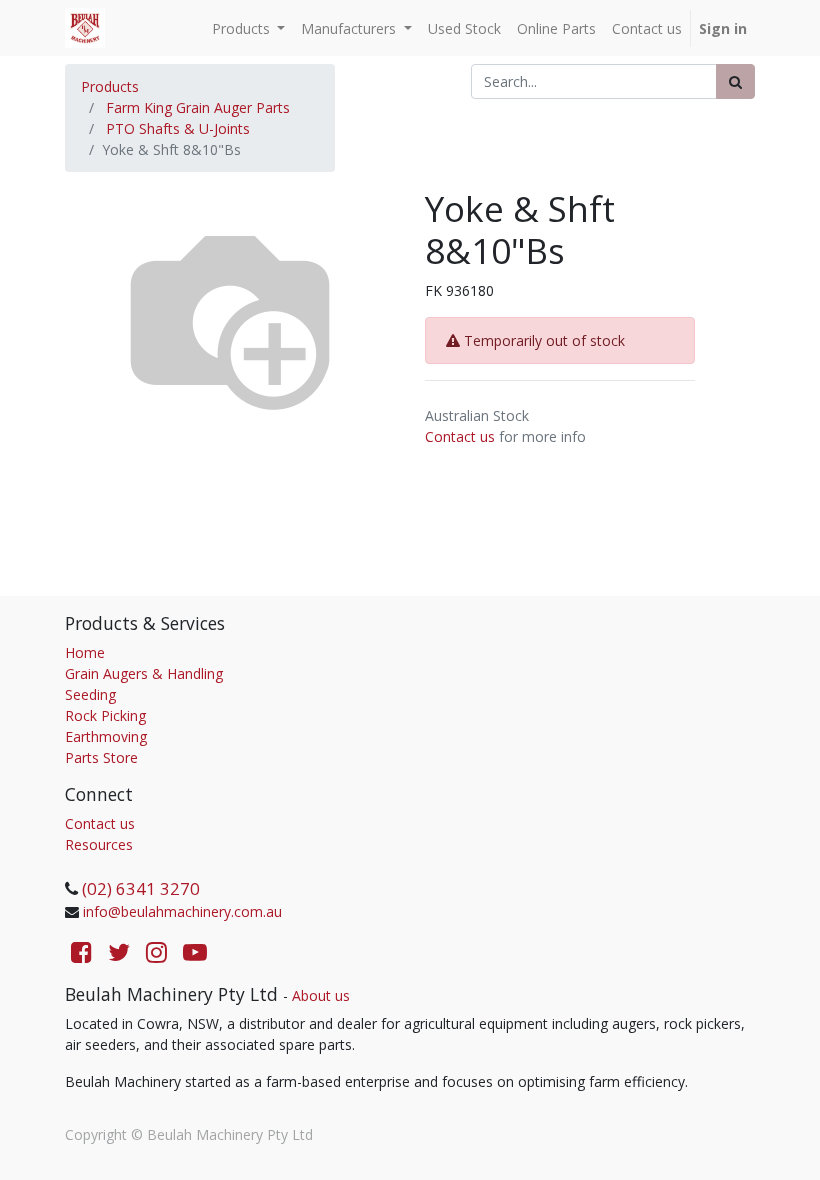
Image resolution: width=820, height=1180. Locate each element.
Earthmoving (106, 736)
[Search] (735, 81)
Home (85, 652)
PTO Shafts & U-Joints (178, 128)
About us (321, 995)
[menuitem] (464, 28)
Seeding (90, 694)
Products (110, 86)
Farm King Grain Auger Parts (198, 107)
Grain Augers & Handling (144, 673)
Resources (99, 844)
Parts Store (101, 757)
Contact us (460, 436)
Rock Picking (105, 715)
